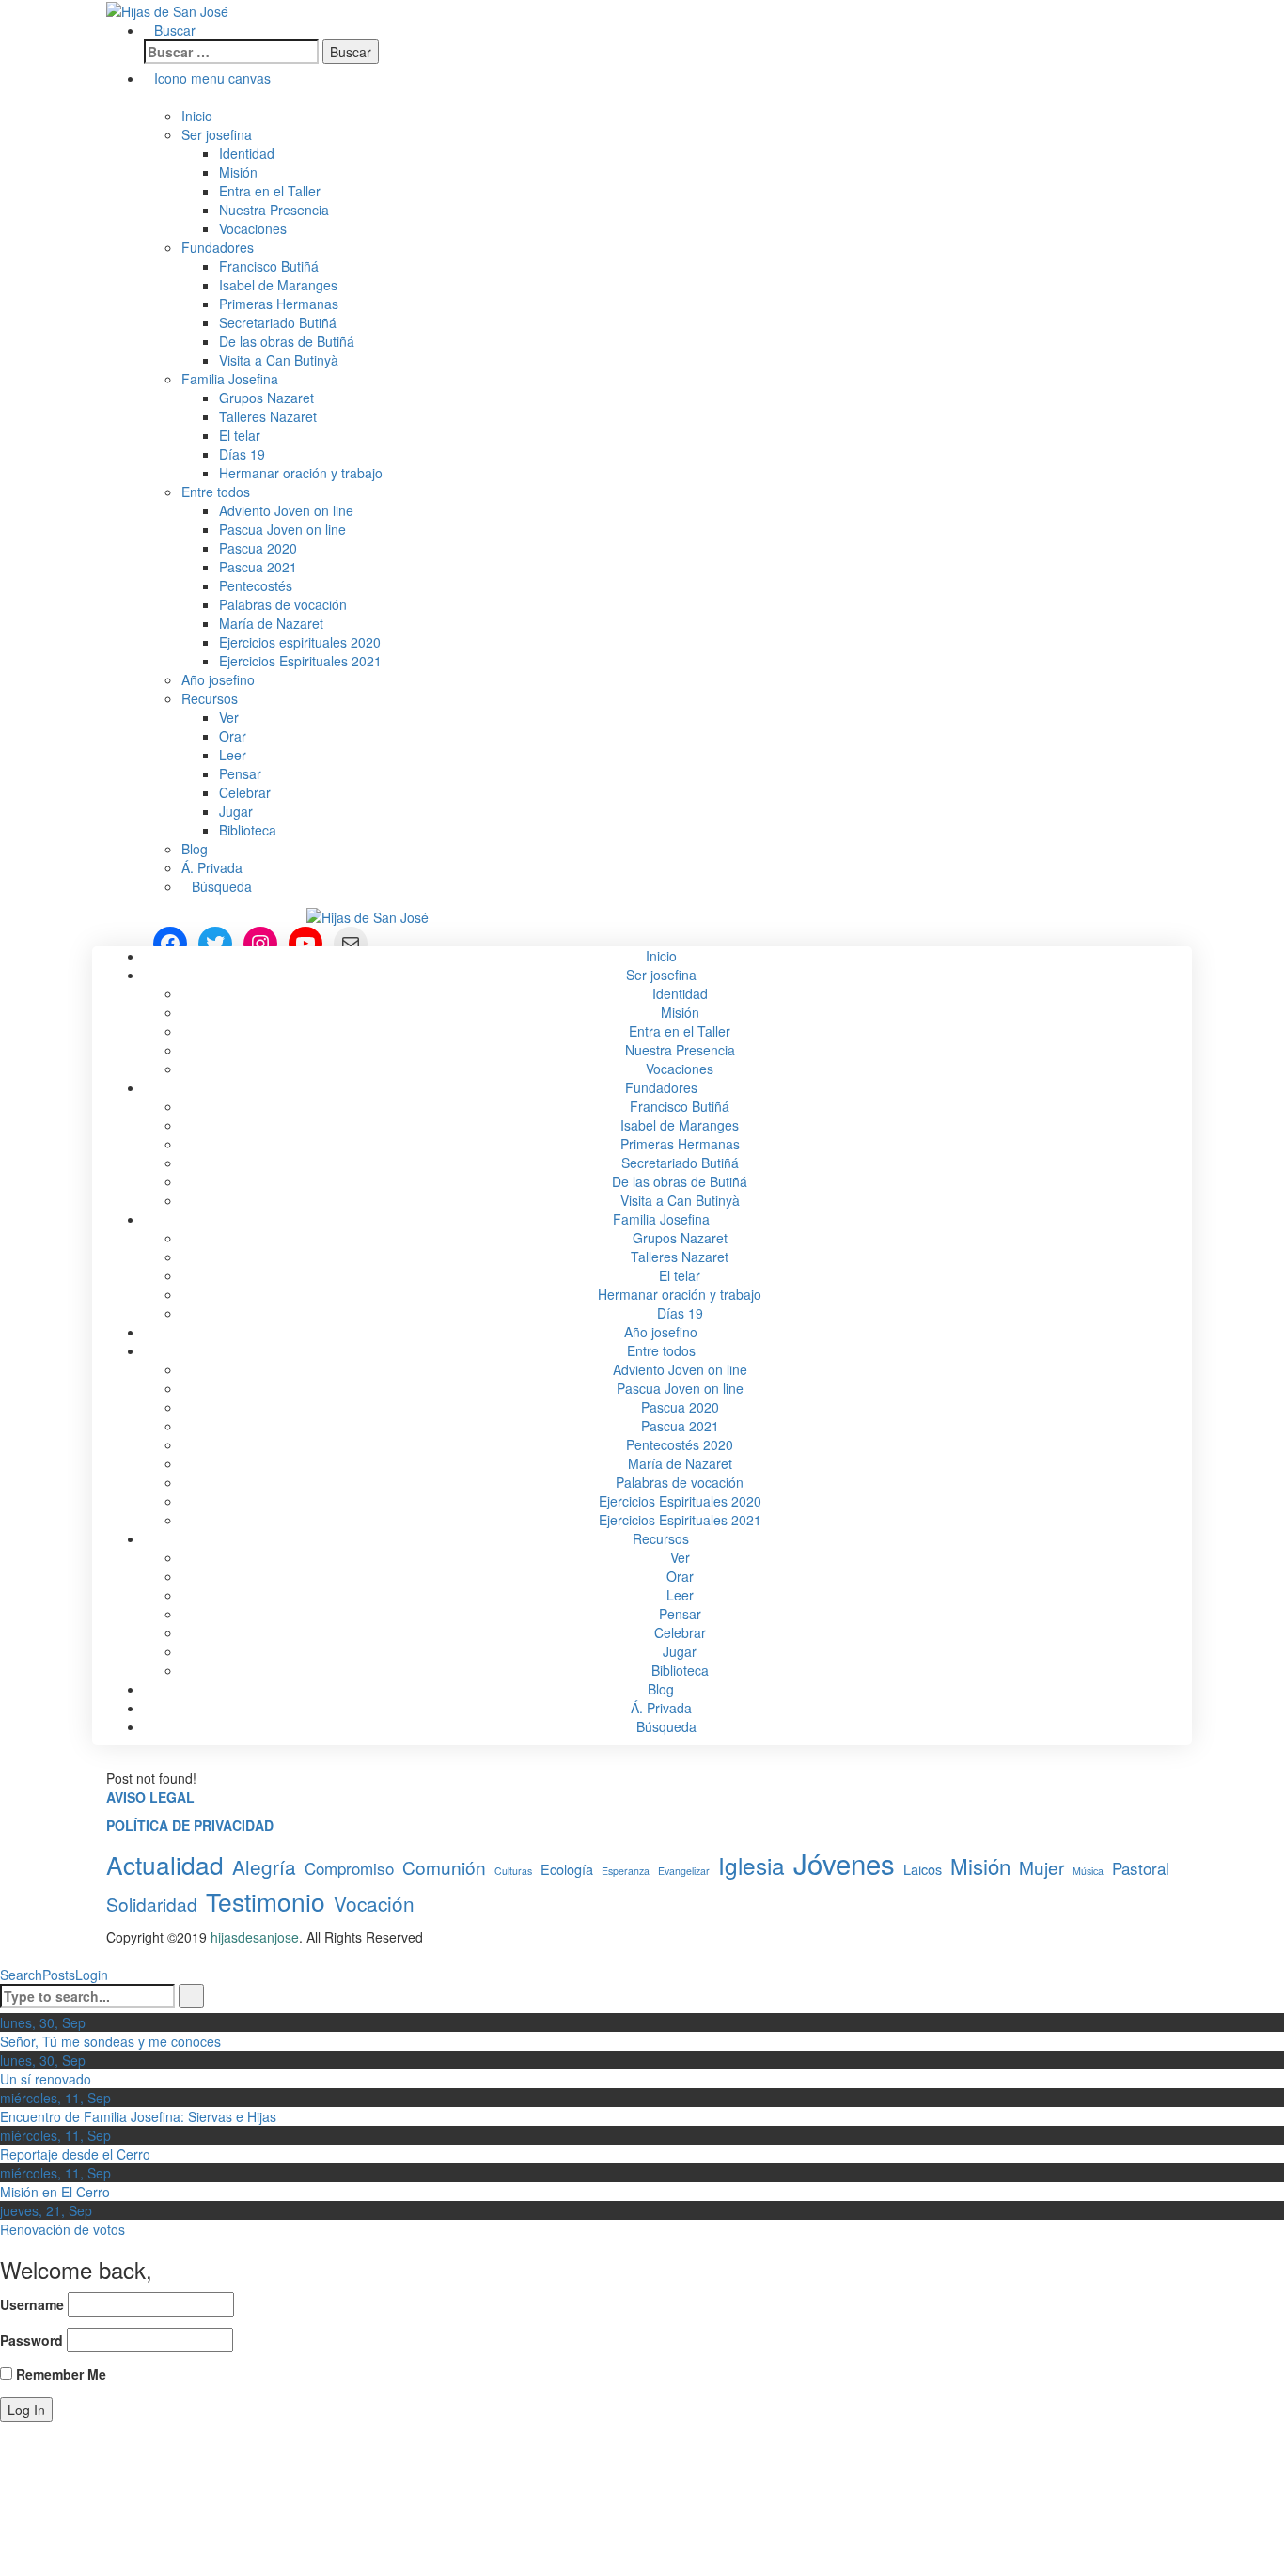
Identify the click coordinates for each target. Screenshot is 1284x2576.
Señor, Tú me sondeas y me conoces (110, 2041)
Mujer (1041, 1867)
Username (32, 2304)
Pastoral (1141, 1868)
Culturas (513, 1871)
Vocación (374, 1904)
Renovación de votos (63, 2229)
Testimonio (266, 1901)
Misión (980, 1866)
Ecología (567, 1869)
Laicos (923, 1869)
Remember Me (59, 2374)
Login (92, 1975)
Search (21, 1975)
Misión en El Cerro (55, 2192)
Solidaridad (152, 1904)
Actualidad (165, 1864)
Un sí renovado (46, 2079)
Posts (59, 1975)
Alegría (264, 1867)
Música (1088, 1871)
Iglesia (752, 1866)
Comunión (444, 1867)
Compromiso (349, 1868)
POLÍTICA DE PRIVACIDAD (190, 1825)
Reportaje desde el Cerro (75, 2154)
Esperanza (626, 1871)
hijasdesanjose (255, 1937)
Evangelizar (684, 1871)
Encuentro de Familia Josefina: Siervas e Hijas (138, 2116)
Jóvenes (844, 1863)
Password (31, 2340)
